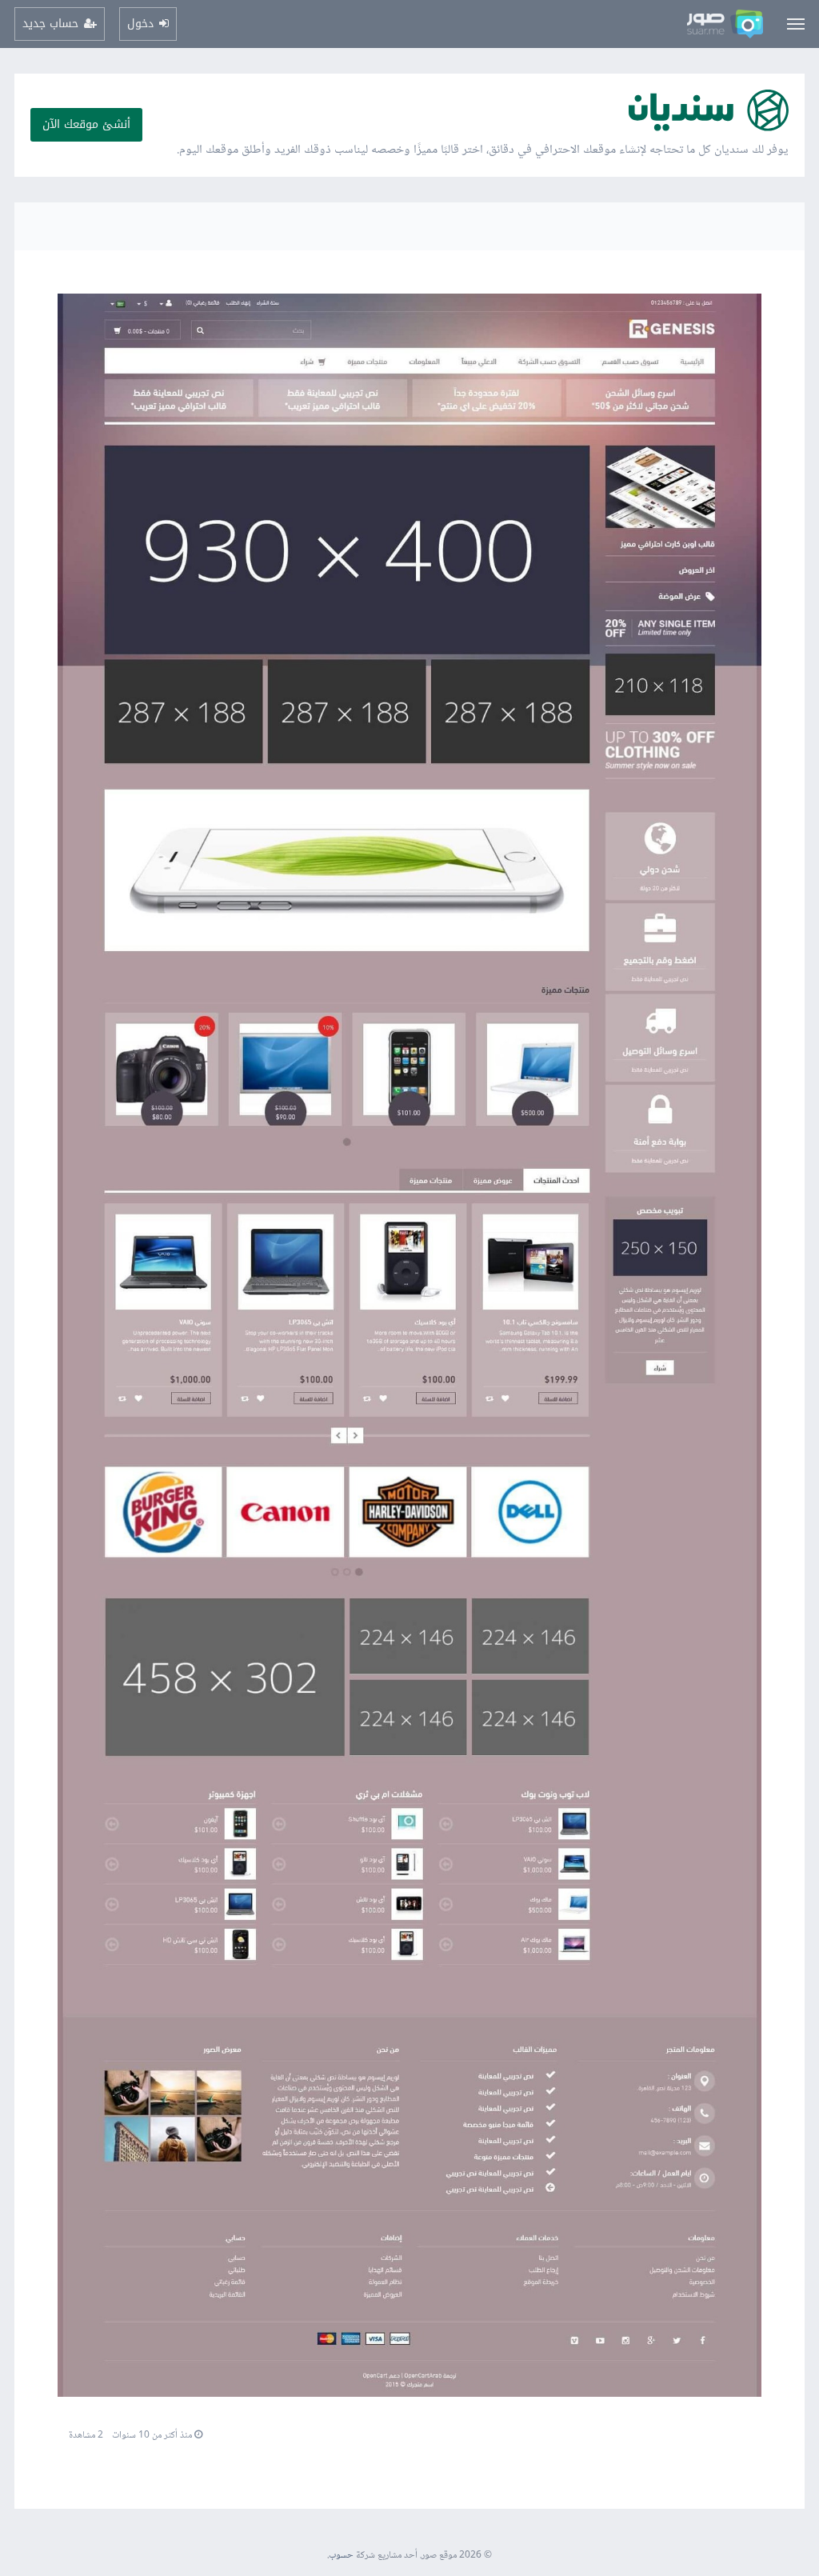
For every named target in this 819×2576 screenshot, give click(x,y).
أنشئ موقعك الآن (86, 124)
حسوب (341, 2556)
